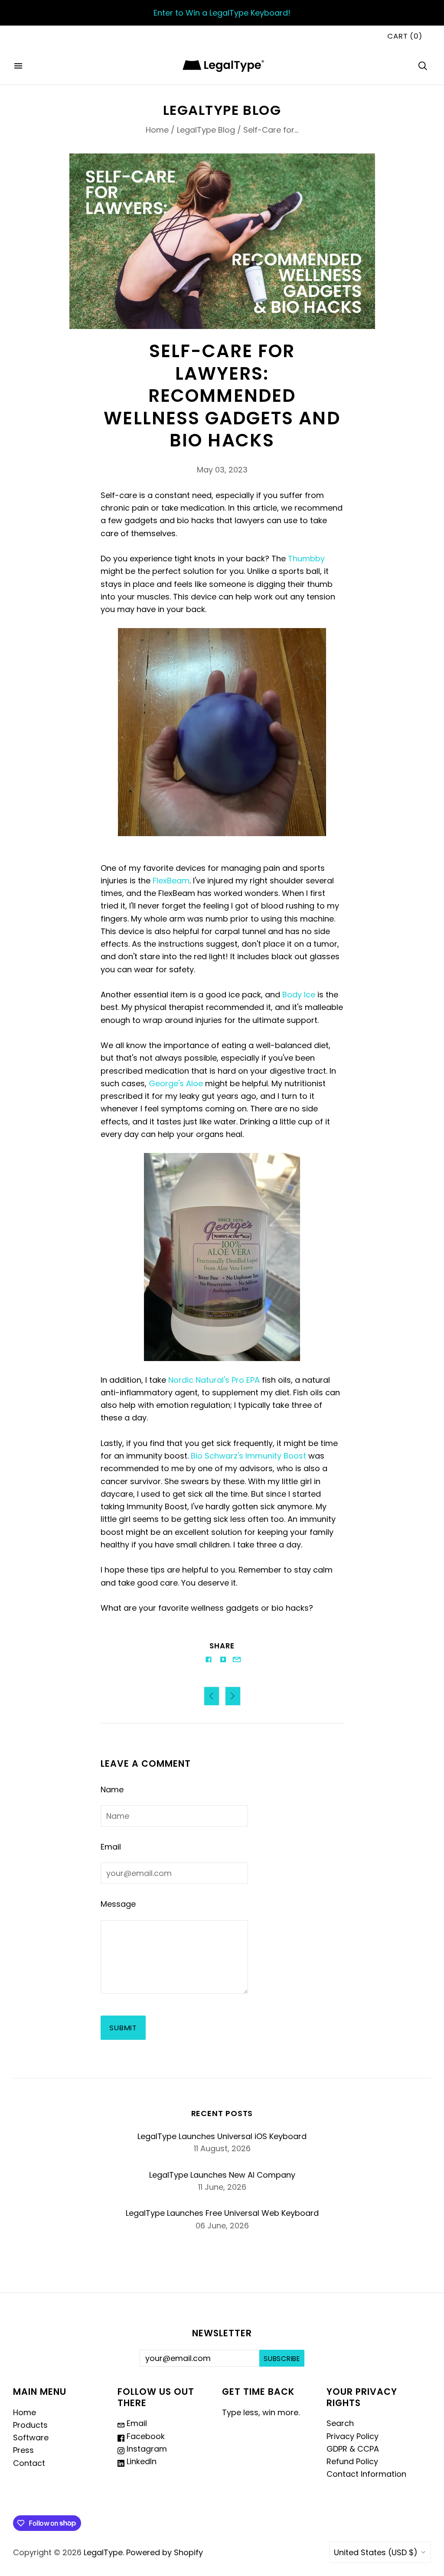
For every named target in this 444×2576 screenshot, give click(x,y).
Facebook (145, 2436)
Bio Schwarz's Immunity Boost (248, 1456)
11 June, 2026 (222, 2187)
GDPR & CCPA (353, 2449)
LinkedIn (140, 2461)
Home (157, 130)
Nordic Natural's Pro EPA (214, 1380)
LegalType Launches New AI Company (222, 2175)
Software (31, 2438)
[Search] (423, 66)
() (405, 36)
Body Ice (299, 995)
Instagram (146, 2449)
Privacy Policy (353, 2436)
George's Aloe (176, 1083)
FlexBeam (171, 881)
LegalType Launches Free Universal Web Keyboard (222, 2213)
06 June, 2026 (222, 2226)
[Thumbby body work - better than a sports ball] (222, 732)
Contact (29, 2463)
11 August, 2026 (222, 2148)
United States (376, 2552)
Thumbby (306, 559)
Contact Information (366, 2474)
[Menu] (18, 66)
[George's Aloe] (222, 1257)
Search (340, 2423)
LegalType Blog (206, 130)
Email (111, 1847)
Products (30, 2425)
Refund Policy (352, 2461)
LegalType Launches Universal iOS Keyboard (222, 2136)
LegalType (103, 2552)
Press (23, 2450)
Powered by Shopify (165, 2552)
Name (112, 1790)
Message (118, 1904)
